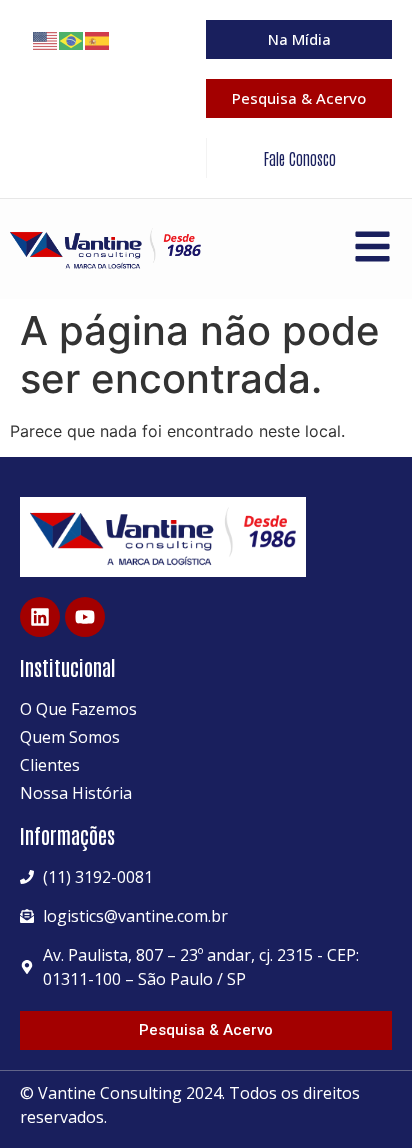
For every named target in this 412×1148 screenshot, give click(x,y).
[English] (46, 40)
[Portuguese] (72, 40)
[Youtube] (85, 617)
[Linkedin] (40, 617)
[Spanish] (98, 40)
